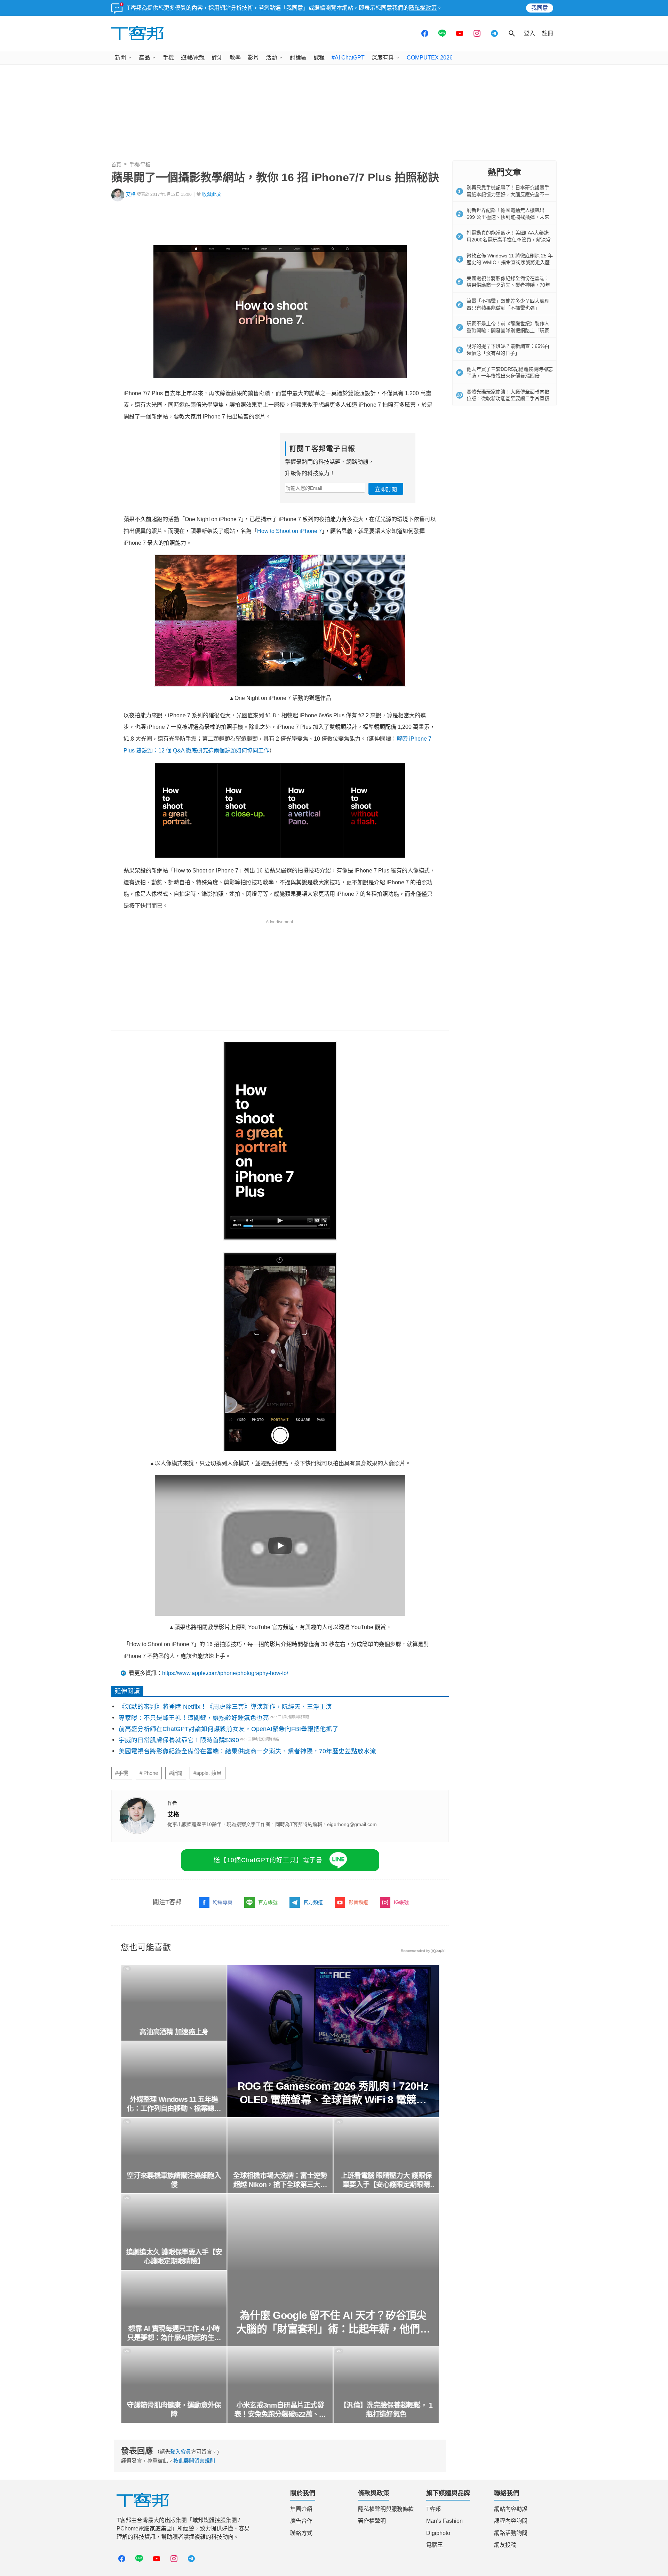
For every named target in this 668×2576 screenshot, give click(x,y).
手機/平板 (140, 165)
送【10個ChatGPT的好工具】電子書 (268, 1860)
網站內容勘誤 (511, 2509)
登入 (530, 33)
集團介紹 (301, 2509)
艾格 (131, 194)
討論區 (298, 58)
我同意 (540, 8)
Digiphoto (438, 2533)
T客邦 (434, 2509)
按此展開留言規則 (194, 2461)
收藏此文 (212, 194)
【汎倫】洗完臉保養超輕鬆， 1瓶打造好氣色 (386, 2410)
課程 (319, 58)
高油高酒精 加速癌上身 (174, 2032)
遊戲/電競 (193, 58)
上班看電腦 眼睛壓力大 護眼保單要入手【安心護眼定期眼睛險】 (386, 2180)
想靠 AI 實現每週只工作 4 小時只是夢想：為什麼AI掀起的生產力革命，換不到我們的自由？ (174, 2334)
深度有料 (383, 58)
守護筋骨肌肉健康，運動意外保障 (174, 2410)
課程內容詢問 (511, 2521)
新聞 (120, 58)
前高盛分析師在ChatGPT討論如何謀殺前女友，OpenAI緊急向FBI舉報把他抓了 (229, 1729)
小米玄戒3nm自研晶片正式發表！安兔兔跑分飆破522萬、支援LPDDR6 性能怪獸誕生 (280, 2410)
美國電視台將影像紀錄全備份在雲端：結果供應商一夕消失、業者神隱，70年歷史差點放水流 (247, 1751)
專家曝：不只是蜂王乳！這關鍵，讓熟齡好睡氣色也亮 (194, 1718)
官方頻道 (313, 1902)
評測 (217, 58)
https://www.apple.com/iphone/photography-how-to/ (225, 1673)
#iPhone (149, 1773)
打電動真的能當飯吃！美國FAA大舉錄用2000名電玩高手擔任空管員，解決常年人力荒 (509, 240)
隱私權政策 (423, 8)
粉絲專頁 (223, 1902)
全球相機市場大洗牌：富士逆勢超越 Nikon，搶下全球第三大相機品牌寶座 (280, 2180)
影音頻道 (358, 1902)
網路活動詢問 (511, 2533)
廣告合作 (301, 2521)
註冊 (548, 33)
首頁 (116, 165)
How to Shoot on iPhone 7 (289, 531)
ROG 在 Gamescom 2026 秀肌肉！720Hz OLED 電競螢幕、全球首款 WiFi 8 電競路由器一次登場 (333, 2093)
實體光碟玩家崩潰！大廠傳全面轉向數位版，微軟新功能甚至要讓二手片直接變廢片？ (508, 398)
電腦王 (435, 2545)
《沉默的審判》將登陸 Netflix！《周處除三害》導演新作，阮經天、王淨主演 (225, 1707)
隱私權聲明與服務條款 (386, 2509)
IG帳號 (401, 1902)
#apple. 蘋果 (208, 1773)
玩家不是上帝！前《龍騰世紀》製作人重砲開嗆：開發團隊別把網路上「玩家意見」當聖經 (508, 330)
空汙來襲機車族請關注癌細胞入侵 (174, 2180)
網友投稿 (505, 2545)
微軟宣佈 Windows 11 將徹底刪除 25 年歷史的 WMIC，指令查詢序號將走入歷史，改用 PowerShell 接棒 (510, 262)
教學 (235, 58)
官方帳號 (268, 1902)
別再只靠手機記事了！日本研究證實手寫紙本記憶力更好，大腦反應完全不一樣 (508, 194)
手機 (168, 58)
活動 (271, 58)
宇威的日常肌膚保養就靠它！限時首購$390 (179, 1740)
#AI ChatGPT (348, 58)
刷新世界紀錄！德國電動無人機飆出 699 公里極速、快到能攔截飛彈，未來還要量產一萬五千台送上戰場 (508, 217)
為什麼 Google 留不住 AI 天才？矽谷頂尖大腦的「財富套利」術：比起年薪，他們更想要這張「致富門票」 (333, 2323)
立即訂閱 (386, 489)
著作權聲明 (372, 2521)
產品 (144, 58)
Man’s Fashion (444, 2521)
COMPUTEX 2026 (430, 58)
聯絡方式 (301, 2533)
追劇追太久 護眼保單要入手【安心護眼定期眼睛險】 (174, 2257)
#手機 (122, 1773)
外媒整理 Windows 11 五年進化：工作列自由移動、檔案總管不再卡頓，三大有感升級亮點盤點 (174, 2104)
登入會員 (181, 2452)
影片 (253, 58)
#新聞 (176, 1773)
